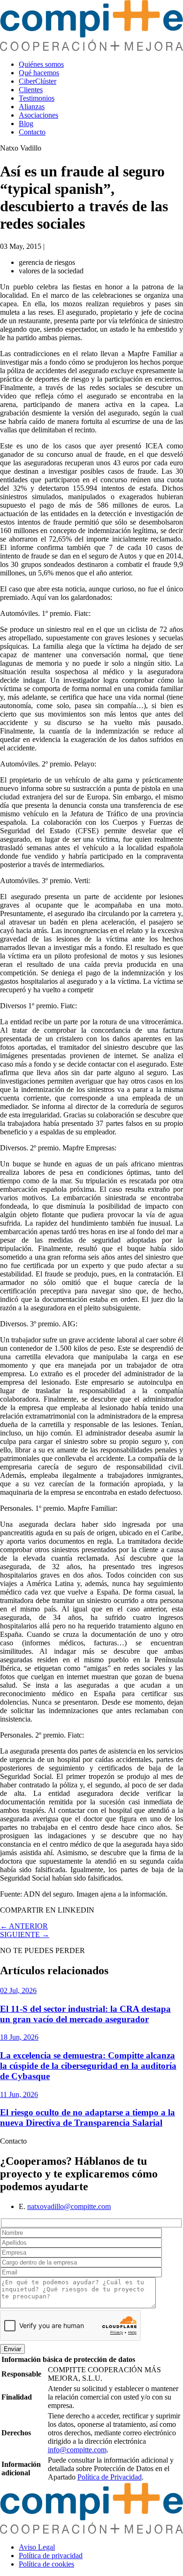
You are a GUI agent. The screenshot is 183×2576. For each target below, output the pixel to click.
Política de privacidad (51, 2556)
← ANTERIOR (24, 1926)
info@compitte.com (77, 2450)
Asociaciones (38, 115)
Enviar (12, 2349)
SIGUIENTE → (25, 1934)
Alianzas (32, 107)
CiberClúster (38, 81)
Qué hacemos (39, 73)
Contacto (32, 132)
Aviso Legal (37, 2547)
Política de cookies (46, 2564)
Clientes (31, 90)
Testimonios (37, 98)
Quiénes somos (41, 64)
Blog (26, 124)
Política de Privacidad (110, 2477)
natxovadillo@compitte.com (69, 2206)
